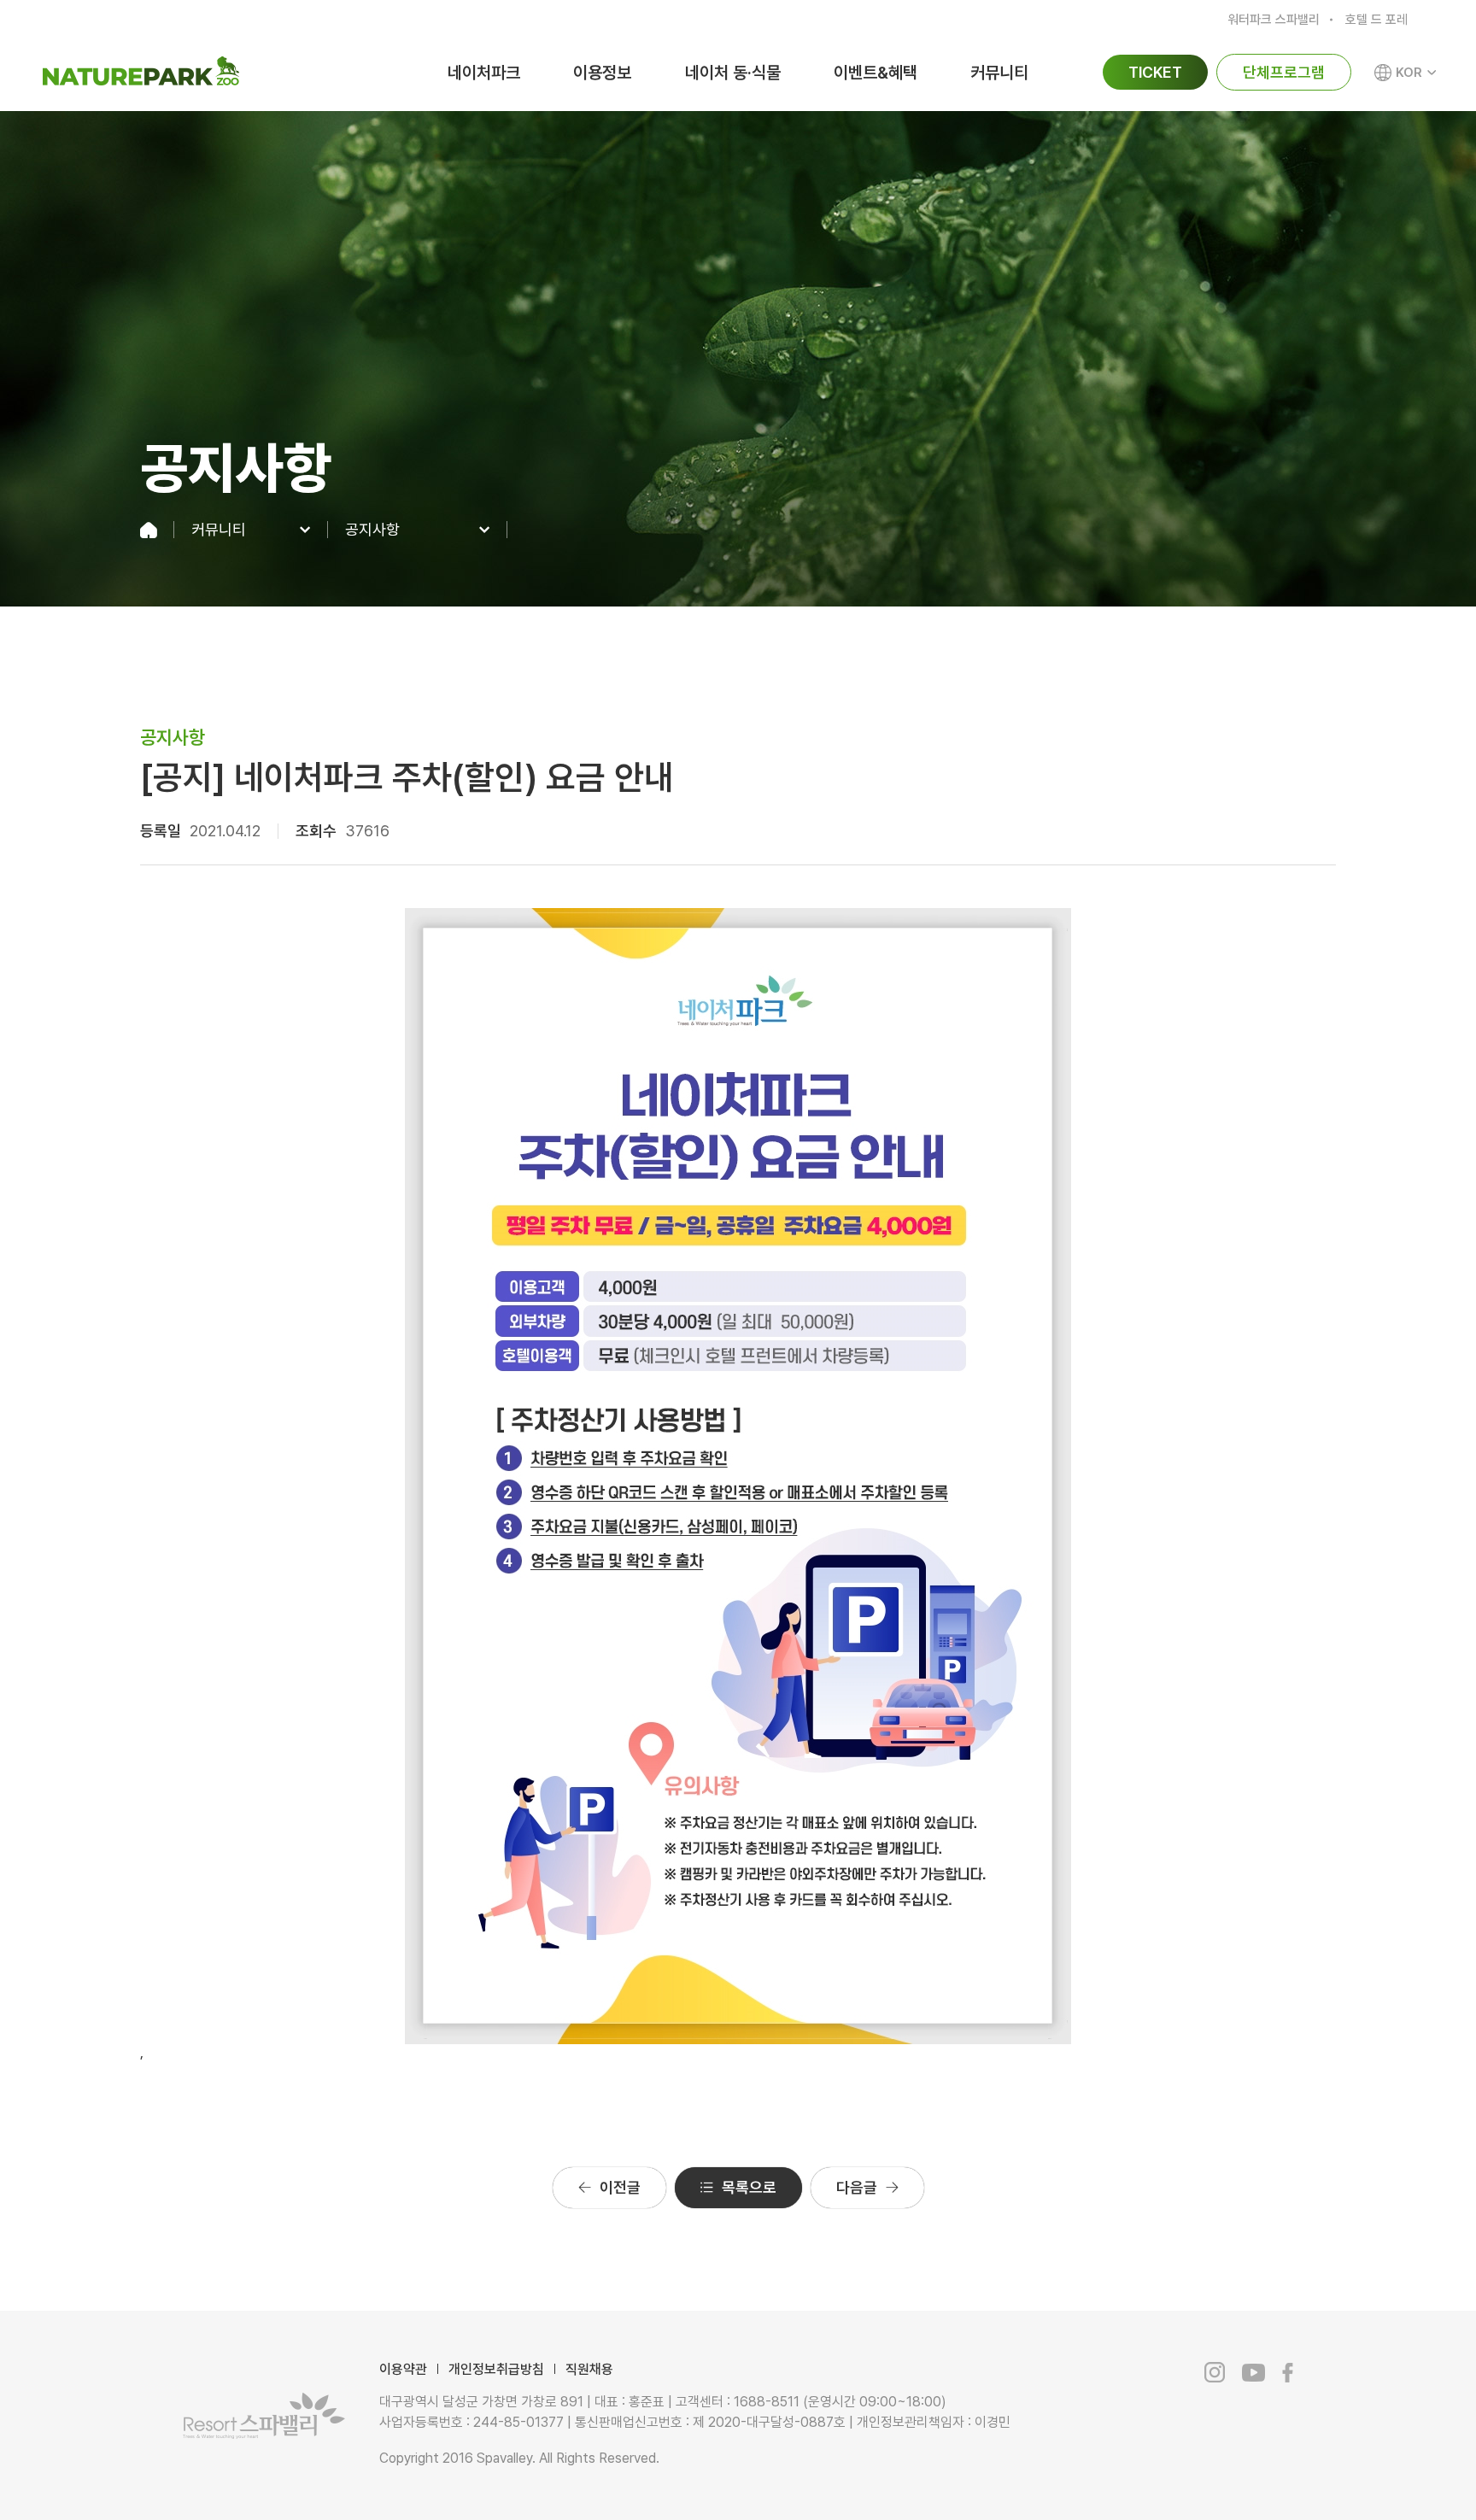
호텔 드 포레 (1376, 20)
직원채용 (589, 2369)
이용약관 (403, 2369)
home (157, 530)
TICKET (1155, 72)
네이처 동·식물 (733, 73)
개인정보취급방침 (496, 2369)
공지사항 (372, 530)
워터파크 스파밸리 (1274, 20)
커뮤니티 (999, 73)
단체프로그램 (1284, 72)
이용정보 (602, 73)
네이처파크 (484, 73)
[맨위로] (1380, 2470)
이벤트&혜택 (876, 73)
